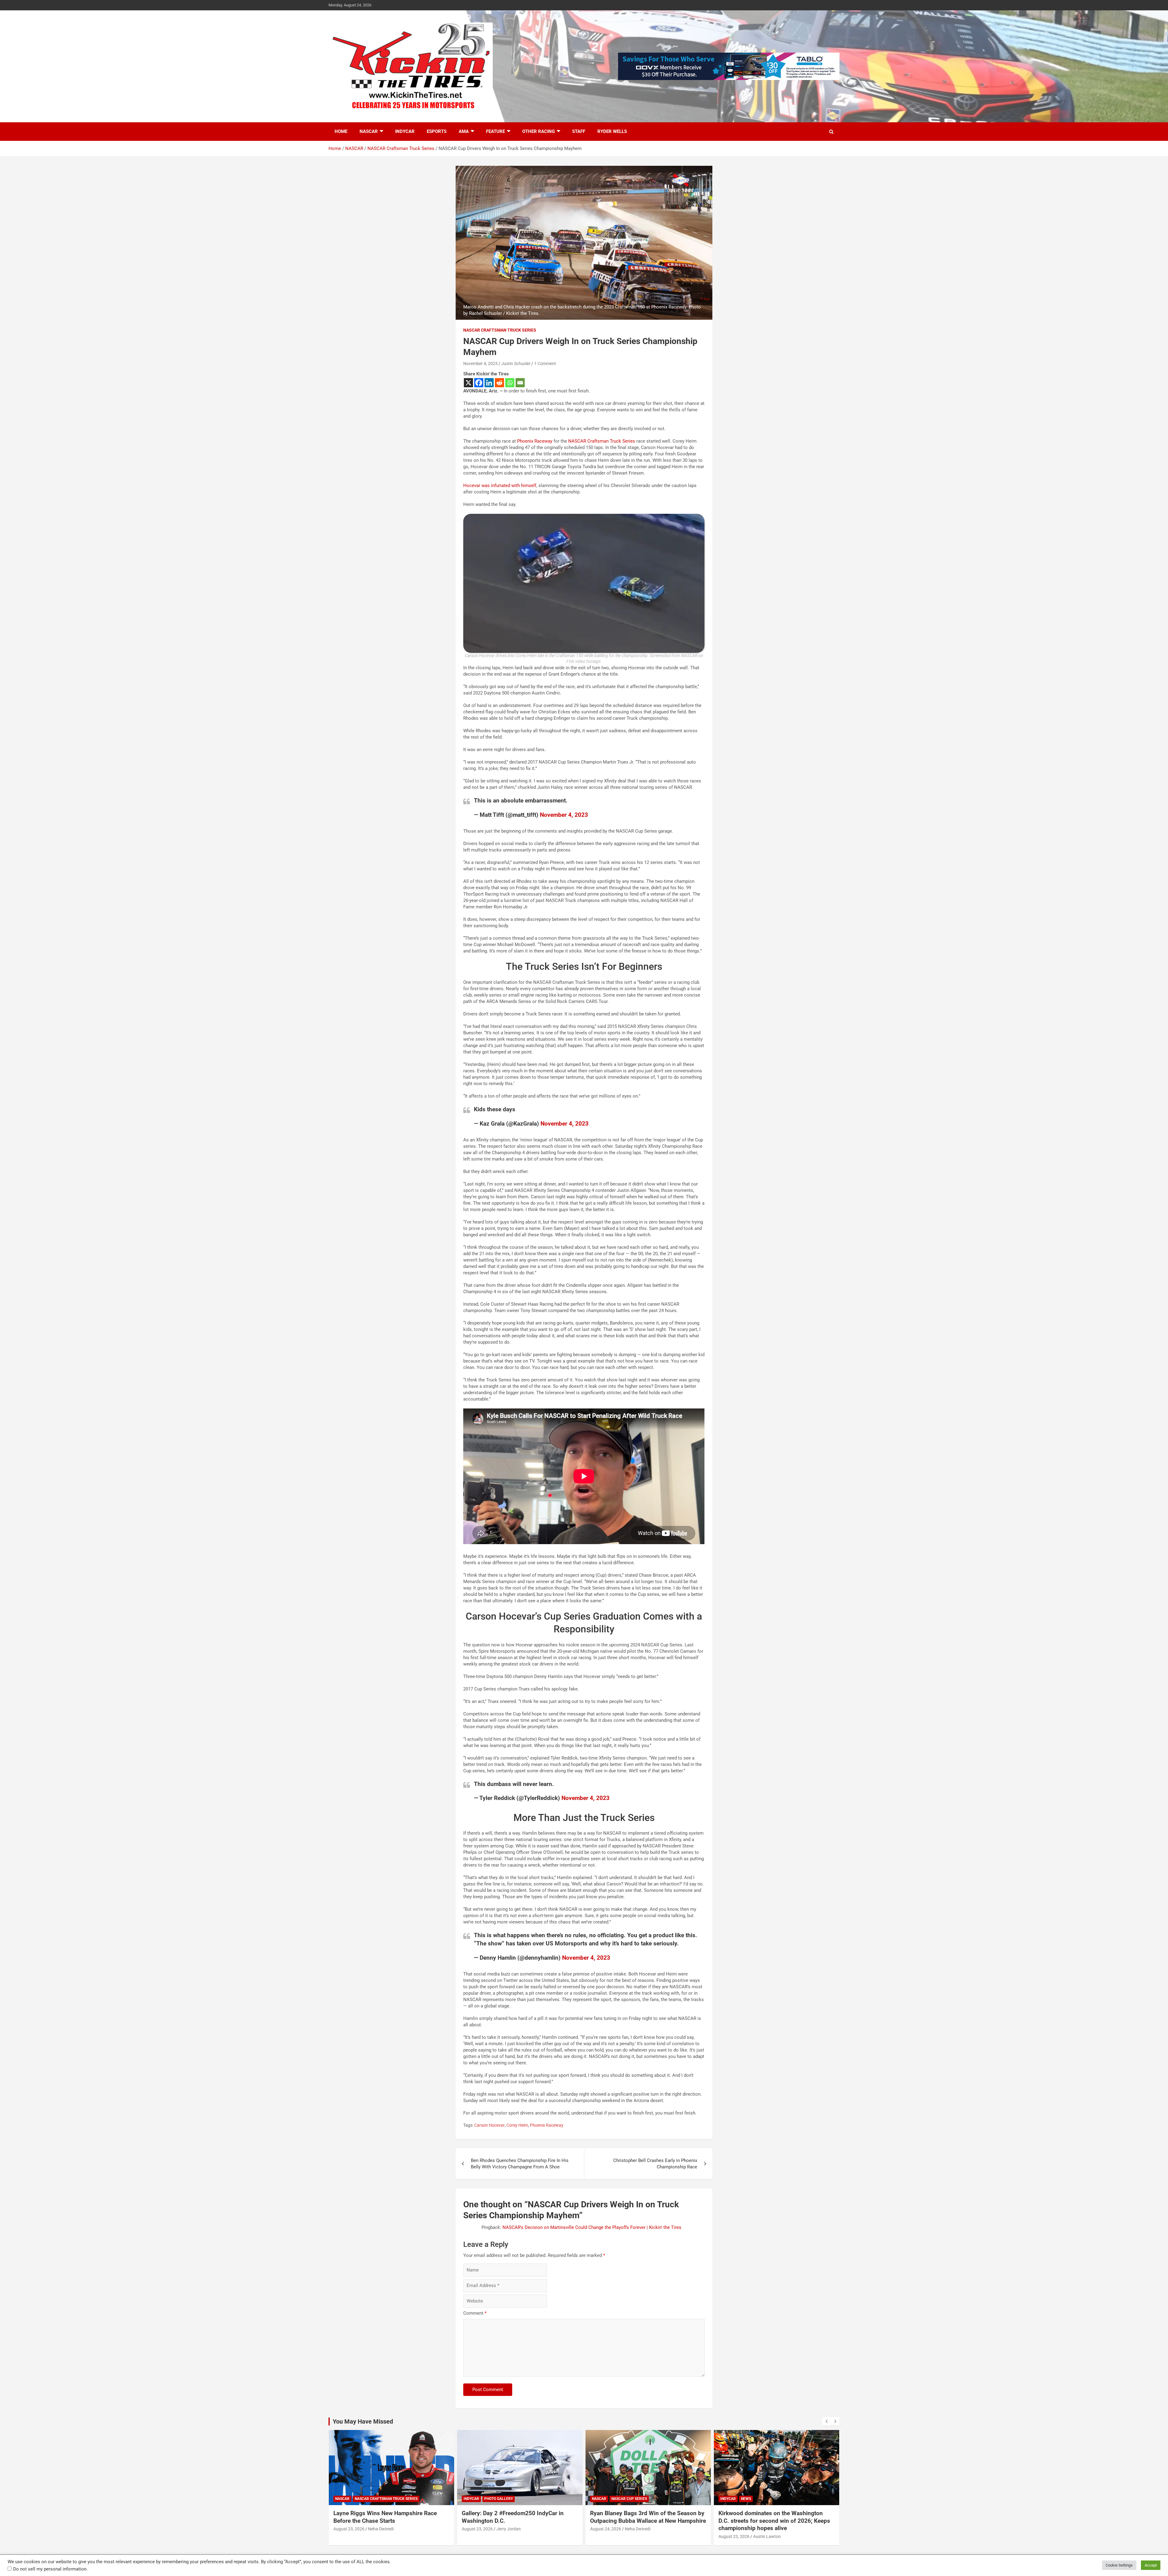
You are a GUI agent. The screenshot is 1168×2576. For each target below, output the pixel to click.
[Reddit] (499, 383)
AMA (464, 131)
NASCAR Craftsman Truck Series (500, 330)
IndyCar (405, 131)
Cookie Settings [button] (1119, 2565)
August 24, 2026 (349, 2529)
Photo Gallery (755, 2499)
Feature (495, 131)
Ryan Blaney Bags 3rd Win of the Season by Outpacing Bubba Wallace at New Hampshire (391, 2517)
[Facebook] (479, 383)
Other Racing (539, 131)
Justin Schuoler (516, 364)
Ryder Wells (612, 131)
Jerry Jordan (765, 2529)
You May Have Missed (363, 2421)
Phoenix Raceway (535, 441)
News (489, 2499)
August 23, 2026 (477, 2536)
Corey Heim (517, 2125)
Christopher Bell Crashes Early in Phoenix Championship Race (655, 2164)
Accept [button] (1151, 2565)
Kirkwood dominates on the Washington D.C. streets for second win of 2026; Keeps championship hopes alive (518, 2521)
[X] (468, 383)
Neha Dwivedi (381, 2529)
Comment (475, 2313)
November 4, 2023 (480, 364)
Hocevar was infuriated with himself (500, 486)
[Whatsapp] (510, 383)
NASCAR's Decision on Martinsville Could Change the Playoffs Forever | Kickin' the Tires (592, 2227)
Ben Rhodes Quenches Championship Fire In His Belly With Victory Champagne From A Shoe (520, 2164)
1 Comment (545, 364)
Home (341, 131)
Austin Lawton (510, 2536)
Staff (579, 131)
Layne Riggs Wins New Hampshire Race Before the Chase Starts (642, 2517)
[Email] (520, 383)
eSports (437, 131)
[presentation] (826, 2421)
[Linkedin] (489, 383)
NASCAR (369, 131)
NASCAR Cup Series (372, 2499)
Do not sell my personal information (50, 2569)
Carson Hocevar (489, 2125)
